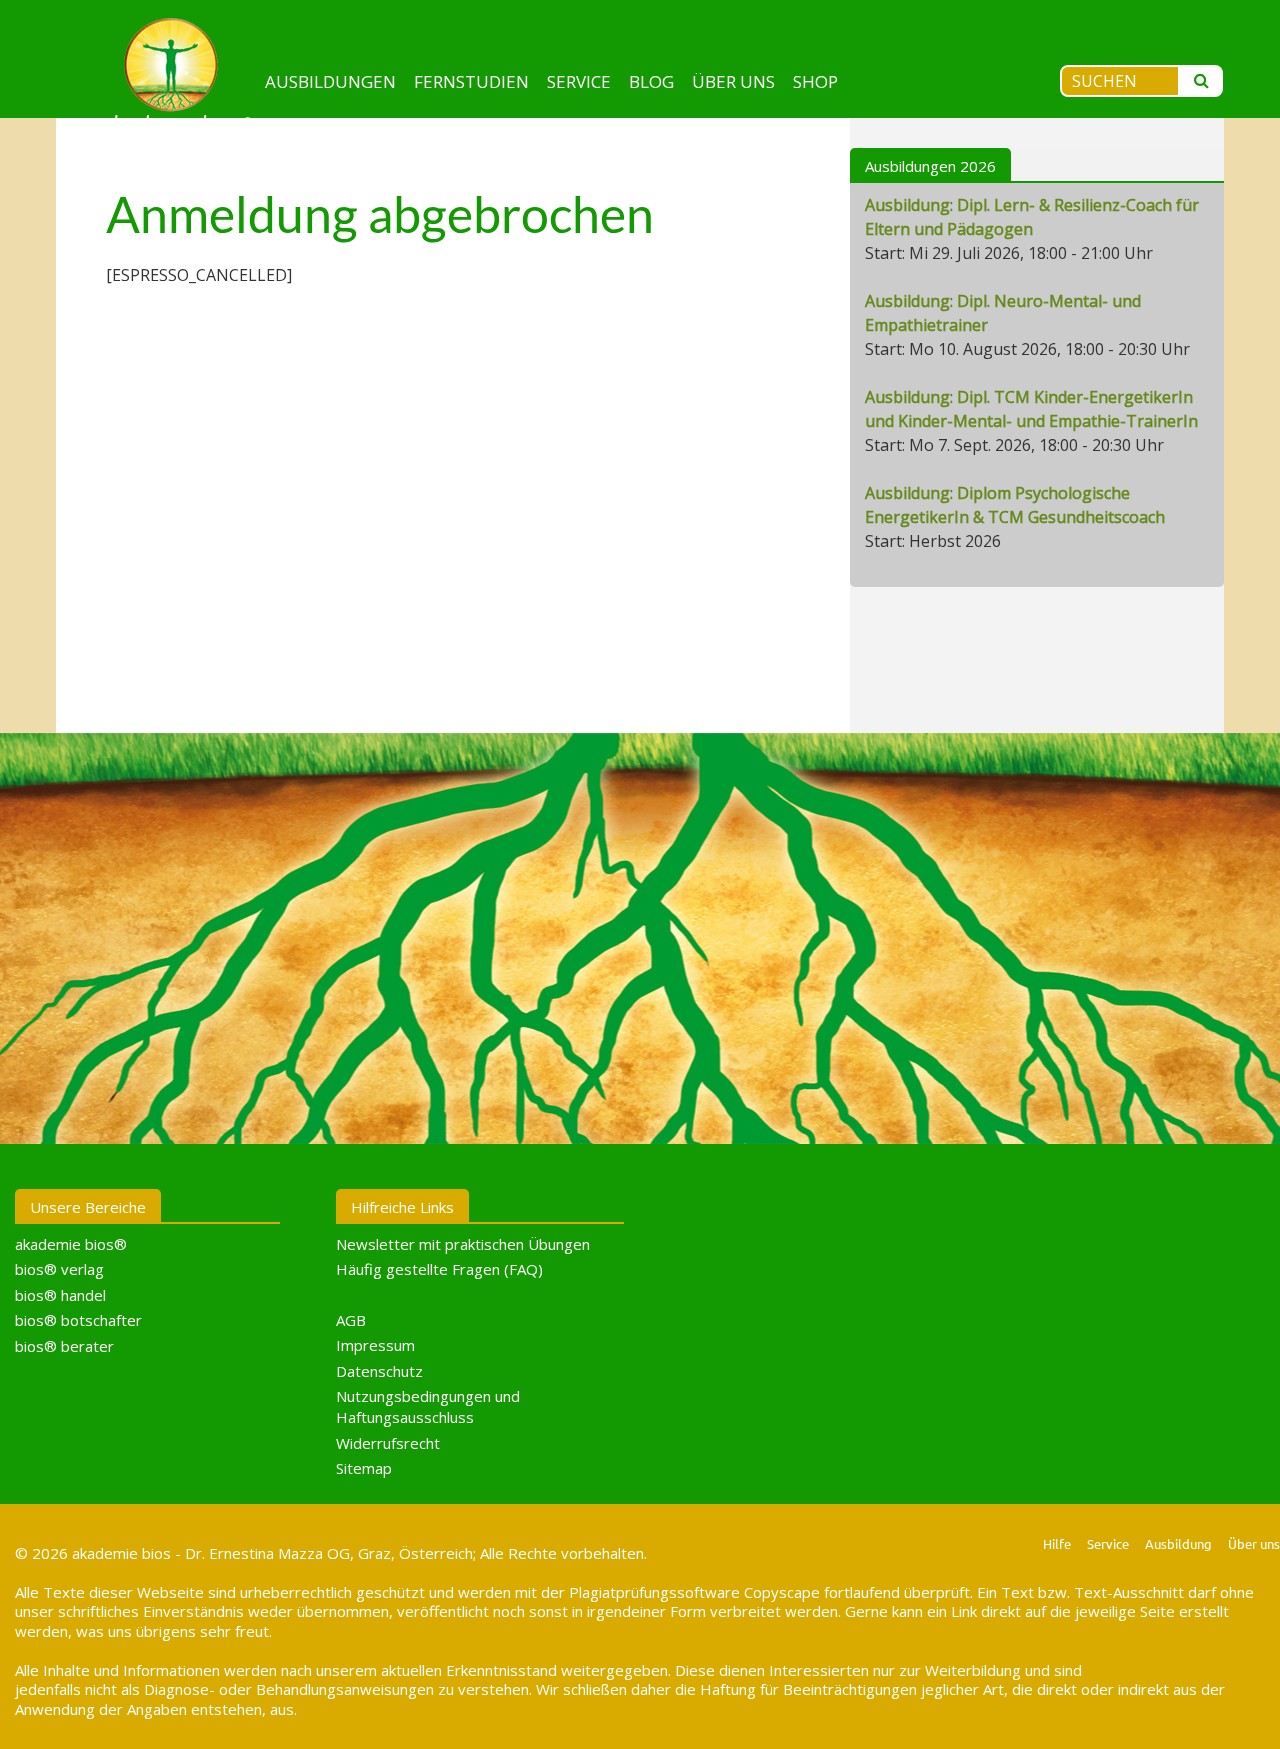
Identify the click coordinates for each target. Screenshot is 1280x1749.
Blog (651, 81)
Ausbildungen (330, 81)
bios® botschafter (78, 1320)
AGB (351, 1320)
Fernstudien (471, 81)
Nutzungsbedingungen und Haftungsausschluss (428, 1406)
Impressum (375, 1345)
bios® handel (60, 1295)
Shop (815, 81)
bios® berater (64, 1346)
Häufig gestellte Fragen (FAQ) (439, 1269)
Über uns (733, 81)
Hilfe (1057, 1543)
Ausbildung (1178, 1543)
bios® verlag (59, 1269)
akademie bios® (71, 1244)
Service (579, 81)
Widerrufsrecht (388, 1443)
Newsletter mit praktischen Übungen (463, 1244)
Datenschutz (379, 1371)
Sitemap (364, 1468)
